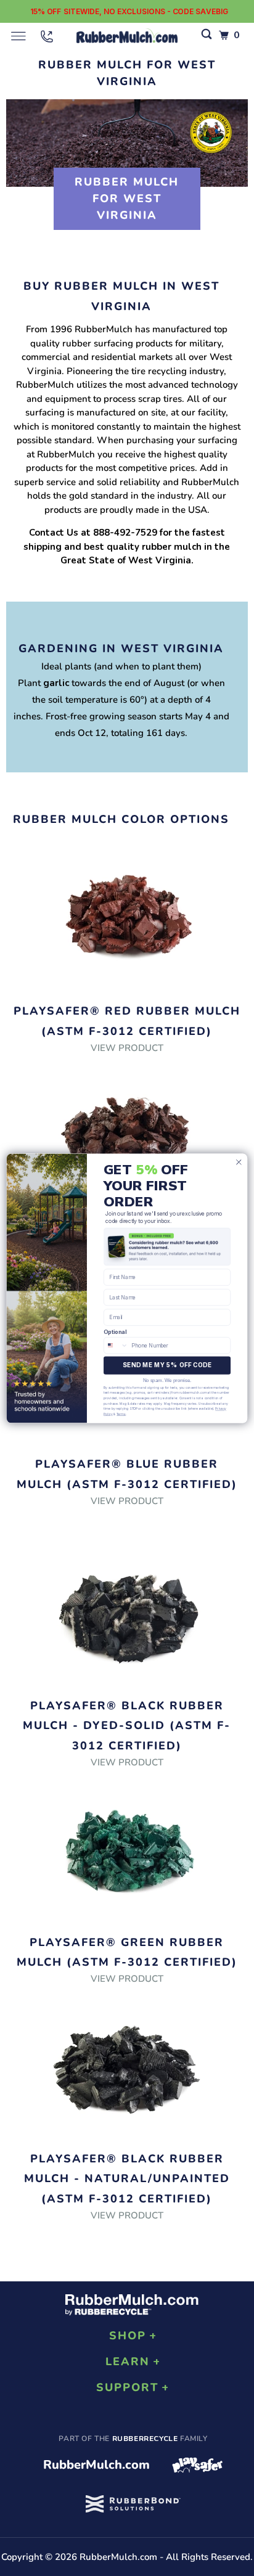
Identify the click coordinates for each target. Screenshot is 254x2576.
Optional (115, 1331)
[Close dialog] (239, 1162)
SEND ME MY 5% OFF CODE (167, 1365)
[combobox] (116, 1345)
